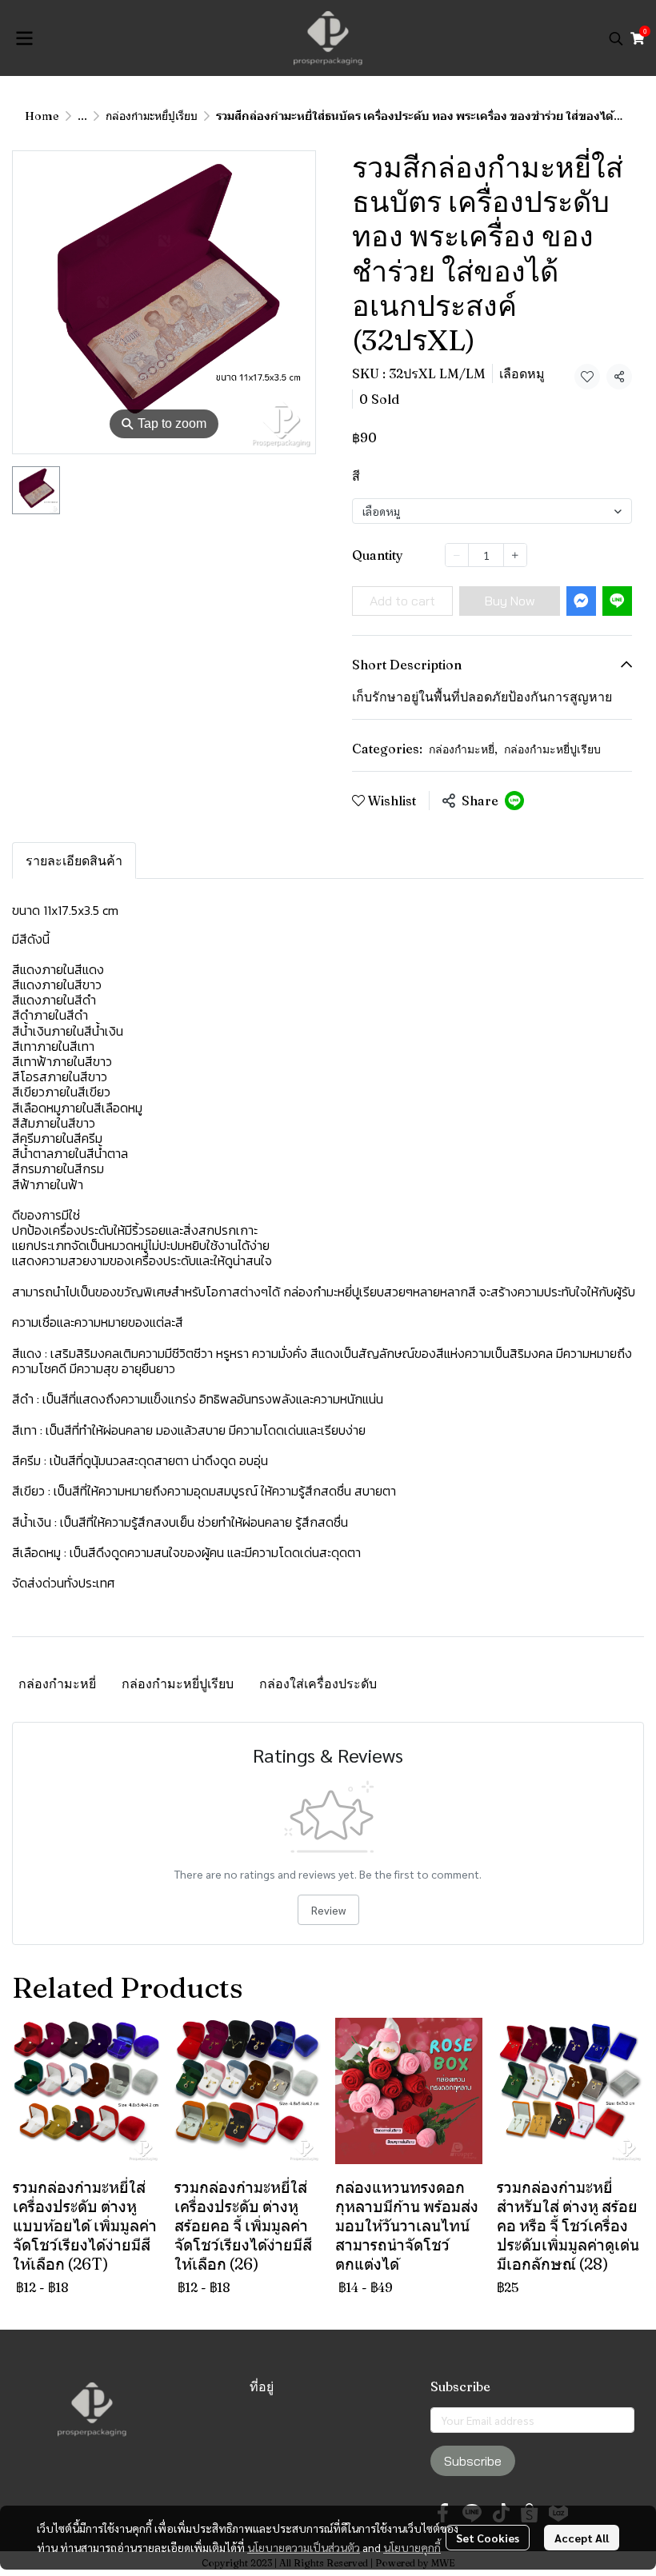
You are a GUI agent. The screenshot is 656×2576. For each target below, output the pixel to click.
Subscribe (473, 2461)
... (82, 116)
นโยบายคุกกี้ (412, 2547)
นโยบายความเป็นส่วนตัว (304, 2547)
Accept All (582, 2538)
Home (42, 116)
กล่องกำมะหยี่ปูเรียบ (152, 116)
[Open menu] (24, 38)
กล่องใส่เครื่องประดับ (318, 1683)
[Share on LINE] (514, 801)
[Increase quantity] (515, 555)
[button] (616, 38)
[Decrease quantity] (457, 555)
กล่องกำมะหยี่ (463, 749)
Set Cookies (488, 2538)
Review (328, 1910)
